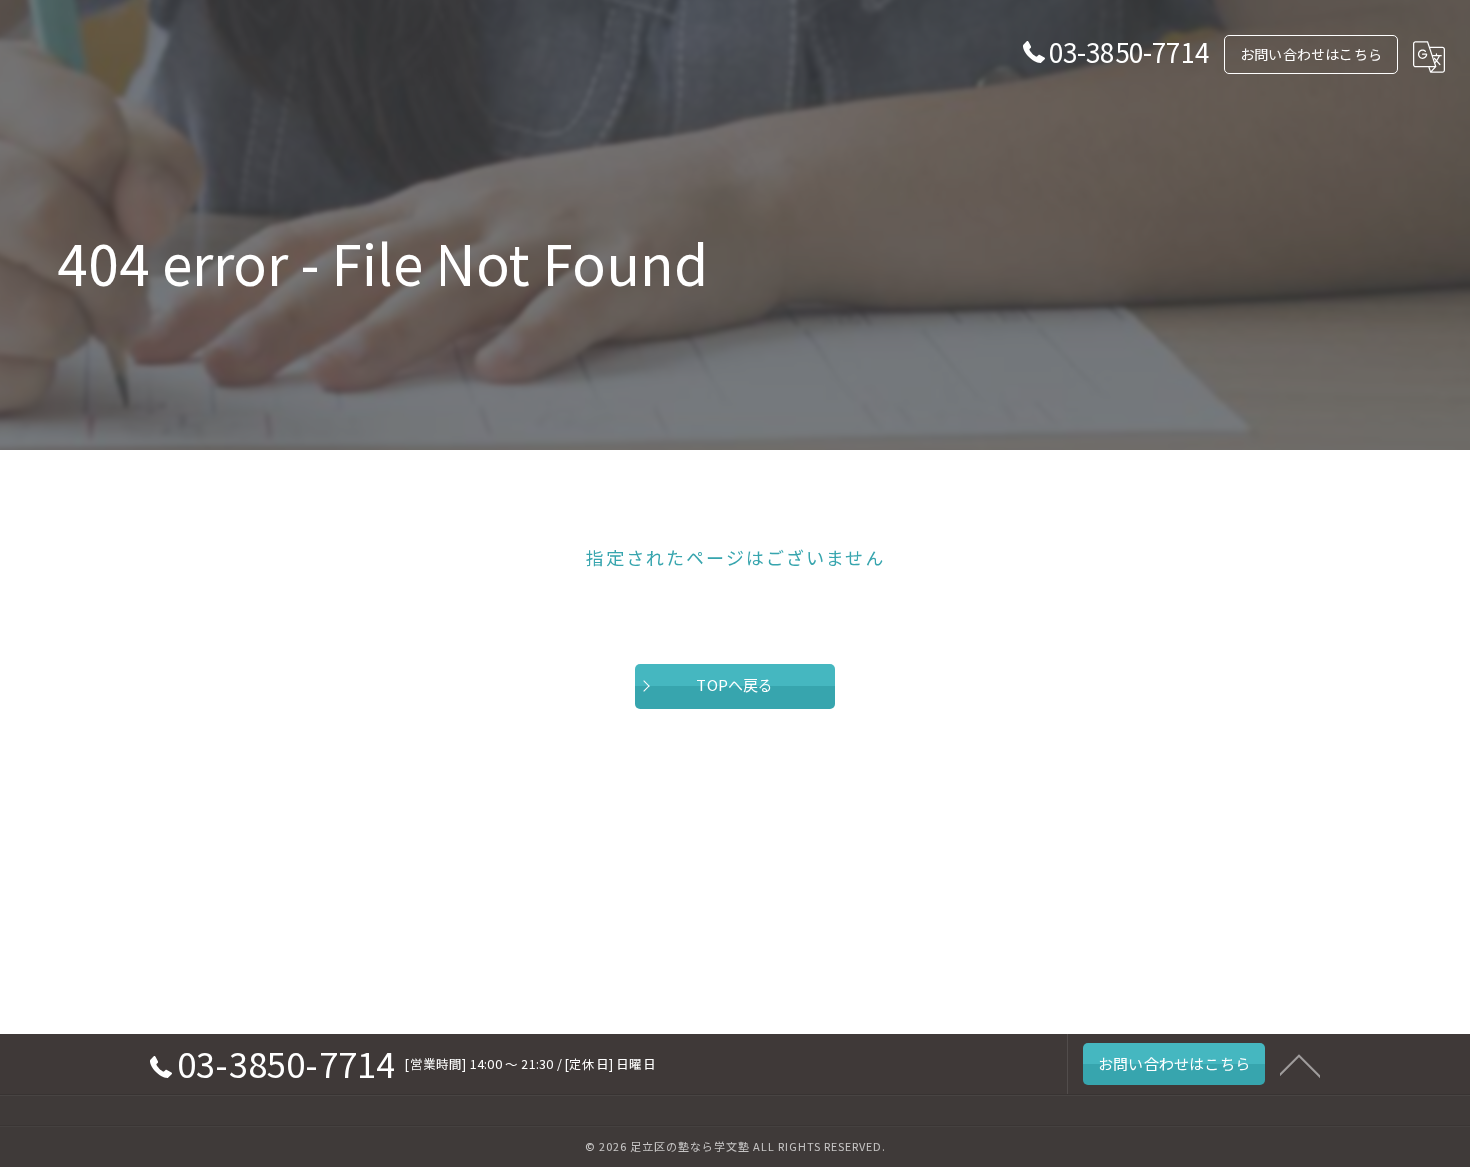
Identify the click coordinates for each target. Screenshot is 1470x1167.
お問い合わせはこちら (1311, 54)
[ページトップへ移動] (1300, 1064)
